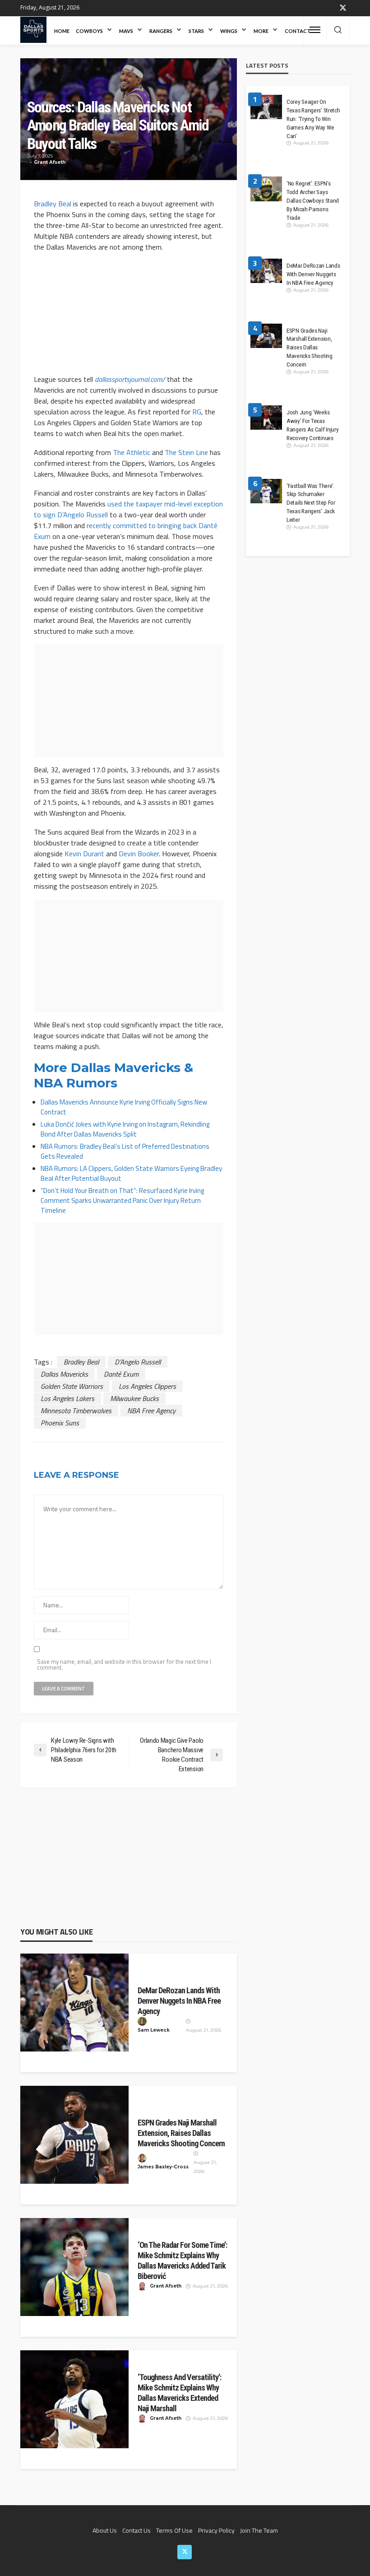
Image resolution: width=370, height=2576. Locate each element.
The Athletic (132, 452)
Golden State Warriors (72, 1386)
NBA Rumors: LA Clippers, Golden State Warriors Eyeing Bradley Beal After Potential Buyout (131, 1173)
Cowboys (89, 31)
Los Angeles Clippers (147, 1386)
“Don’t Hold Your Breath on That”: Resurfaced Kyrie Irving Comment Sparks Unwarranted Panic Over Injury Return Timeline (122, 1200)
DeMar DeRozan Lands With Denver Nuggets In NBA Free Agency (179, 2001)
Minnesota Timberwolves (76, 1411)
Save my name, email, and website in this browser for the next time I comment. (124, 1665)
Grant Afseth (50, 162)
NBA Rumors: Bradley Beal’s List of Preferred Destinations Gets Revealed (125, 1151)
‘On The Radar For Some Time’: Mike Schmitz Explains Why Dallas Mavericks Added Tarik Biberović (182, 2260)
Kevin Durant (84, 854)
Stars (196, 31)
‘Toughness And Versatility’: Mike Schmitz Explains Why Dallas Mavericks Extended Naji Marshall (179, 2393)
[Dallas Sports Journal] (33, 30)
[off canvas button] (315, 30)
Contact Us (136, 2530)
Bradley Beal (53, 204)
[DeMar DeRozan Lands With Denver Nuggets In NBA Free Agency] (74, 2003)
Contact (298, 31)
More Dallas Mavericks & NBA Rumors (113, 1075)
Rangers (161, 31)
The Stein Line (186, 452)
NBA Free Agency (151, 1411)
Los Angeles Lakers (67, 1398)
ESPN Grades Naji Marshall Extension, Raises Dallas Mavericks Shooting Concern (181, 2133)
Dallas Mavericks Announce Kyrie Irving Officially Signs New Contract (124, 1107)
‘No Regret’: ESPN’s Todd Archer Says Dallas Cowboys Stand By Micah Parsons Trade (313, 200)
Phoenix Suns (60, 1423)
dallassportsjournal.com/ (130, 379)
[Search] (338, 30)
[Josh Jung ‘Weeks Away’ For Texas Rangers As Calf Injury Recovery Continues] (266, 421)
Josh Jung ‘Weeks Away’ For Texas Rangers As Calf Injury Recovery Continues (312, 425)
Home (62, 31)
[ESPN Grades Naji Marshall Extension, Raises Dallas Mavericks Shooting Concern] (74, 2135)
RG (197, 412)
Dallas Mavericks (64, 1374)
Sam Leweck (154, 2030)
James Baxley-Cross (163, 2167)
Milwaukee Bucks (134, 1398)
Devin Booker (139, 854)
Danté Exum (121, 1374)
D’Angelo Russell (138, 1362)
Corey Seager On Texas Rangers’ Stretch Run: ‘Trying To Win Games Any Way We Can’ (313, 119)
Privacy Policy (216, 2530)
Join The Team (259, 2530)
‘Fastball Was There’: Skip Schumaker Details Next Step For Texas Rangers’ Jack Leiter (311, 503)
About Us (105, 2530)
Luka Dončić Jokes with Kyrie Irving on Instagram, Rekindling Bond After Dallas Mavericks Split (125, 1129)
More (261, 31)
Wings (229, 31)
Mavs (126, 31)
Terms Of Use (174, 2530)
